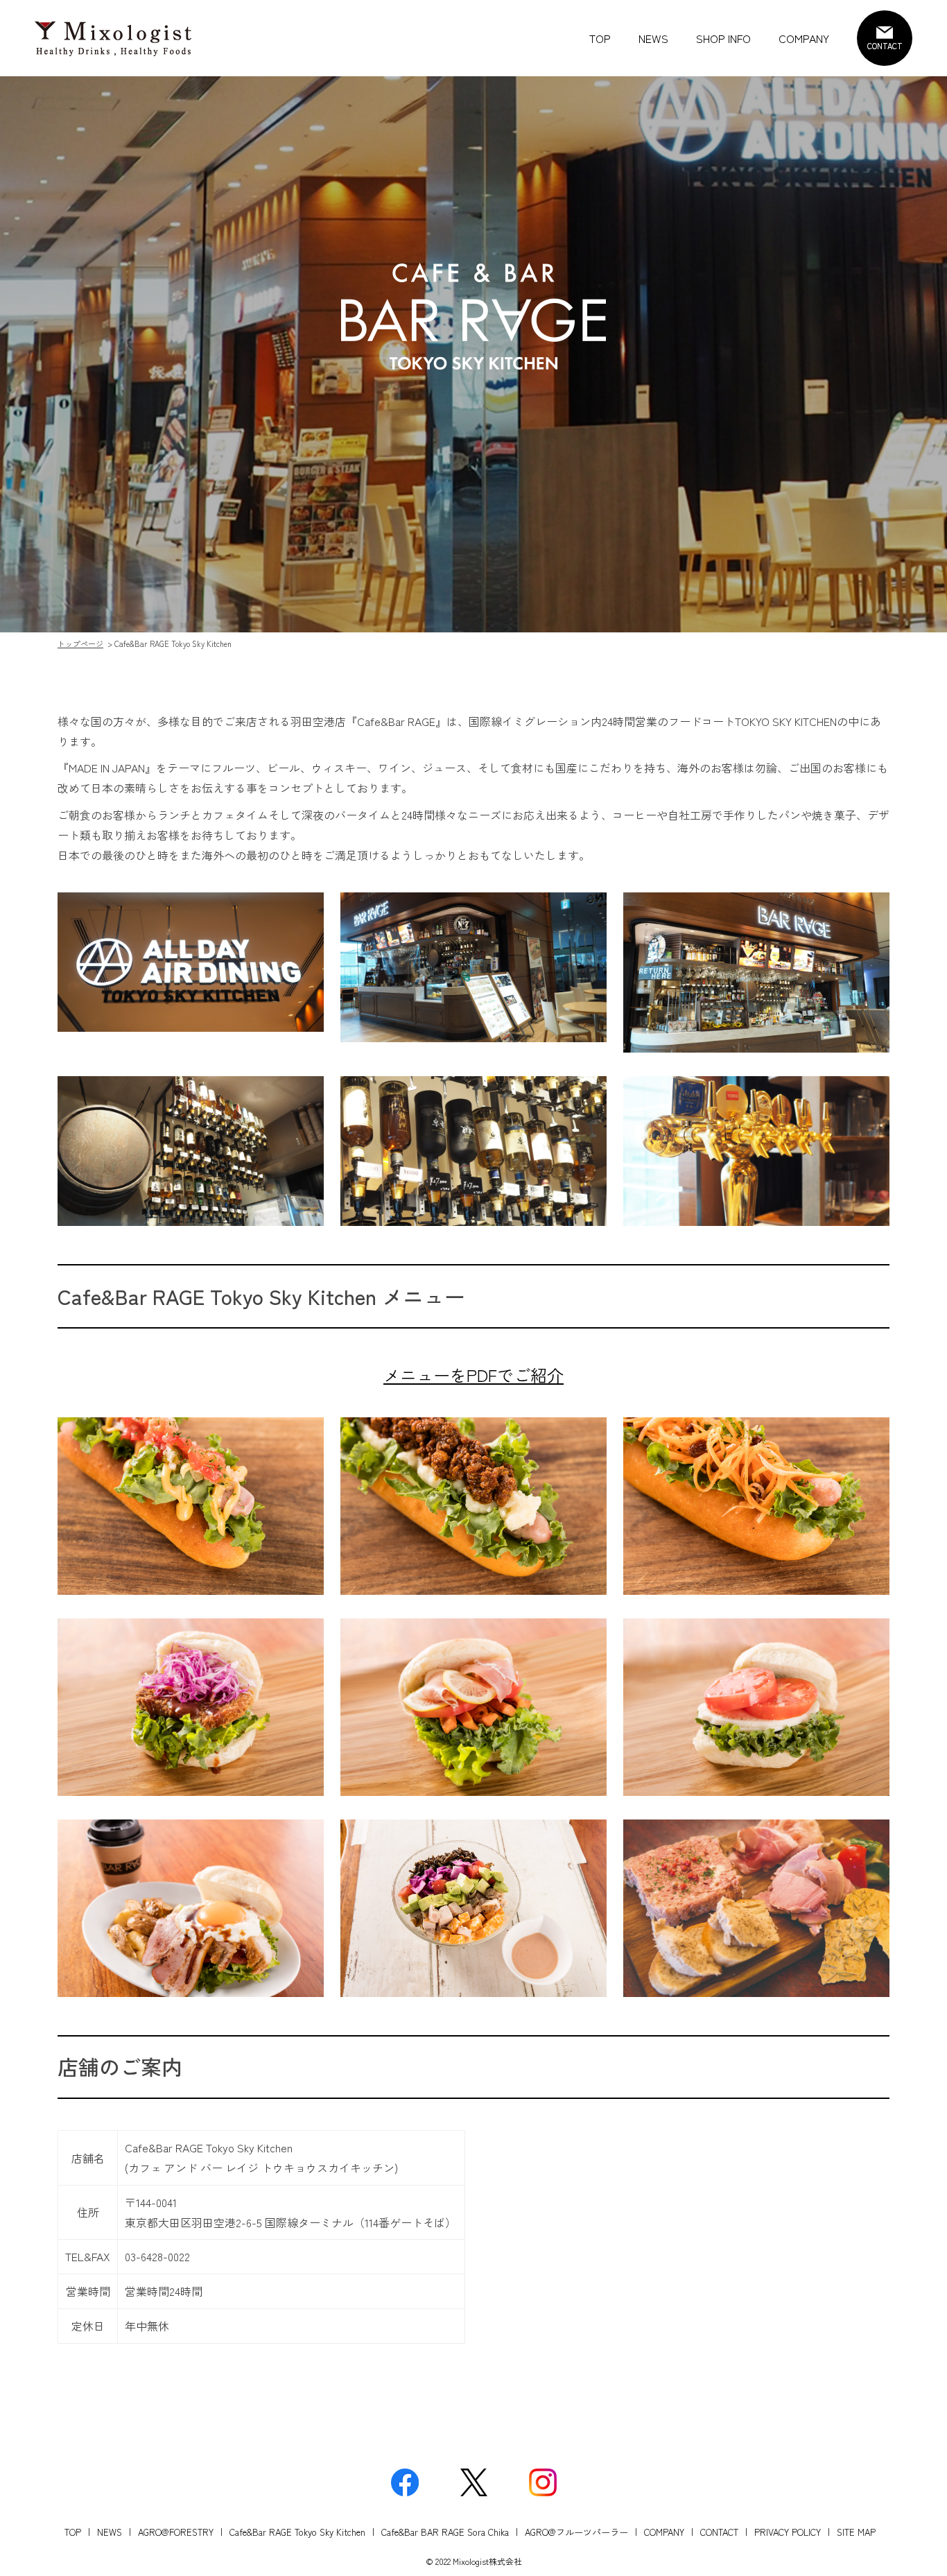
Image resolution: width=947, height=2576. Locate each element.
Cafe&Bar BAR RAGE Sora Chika (445, 2532)
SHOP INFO (723, 38)
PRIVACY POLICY (788, 2532)
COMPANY (804, 38)
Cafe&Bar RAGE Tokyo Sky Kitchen (297, 2532)
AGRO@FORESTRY (176, 2532)
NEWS (653, 38)
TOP (600, 38)
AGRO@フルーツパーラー (576, 2532)
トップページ (80, 643)
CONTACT (719, 2532)
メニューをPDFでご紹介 (473, 1375)
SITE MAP (856, 2532)
